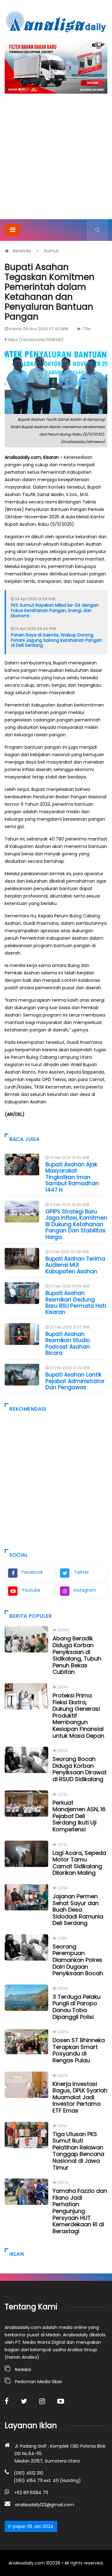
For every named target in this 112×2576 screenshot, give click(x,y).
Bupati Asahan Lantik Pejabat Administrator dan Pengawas (75, 1381)
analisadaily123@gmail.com (44, 2505)
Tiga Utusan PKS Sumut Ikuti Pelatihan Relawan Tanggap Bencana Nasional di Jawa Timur (78, 2151)
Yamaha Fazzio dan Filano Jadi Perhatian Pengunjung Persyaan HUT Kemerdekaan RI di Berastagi (80, 2211)
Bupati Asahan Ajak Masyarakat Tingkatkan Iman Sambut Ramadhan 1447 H (72, 1177)
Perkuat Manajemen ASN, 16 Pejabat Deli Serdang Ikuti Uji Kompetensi (79, 1816)
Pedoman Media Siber (39, 2382)
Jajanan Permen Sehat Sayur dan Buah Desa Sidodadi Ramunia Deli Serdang (78, 1910)
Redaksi (23, 2370)
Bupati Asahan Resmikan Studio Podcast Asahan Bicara (68, 1343)
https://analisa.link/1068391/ (36, 340)
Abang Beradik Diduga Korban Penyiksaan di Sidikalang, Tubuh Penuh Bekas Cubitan (77, 1655)
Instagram (85, 1590)
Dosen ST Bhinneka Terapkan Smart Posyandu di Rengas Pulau (79, 2050)
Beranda (22, 251)
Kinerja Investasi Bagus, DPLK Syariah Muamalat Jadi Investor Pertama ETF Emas (80, 2097)
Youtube (31, 1590)
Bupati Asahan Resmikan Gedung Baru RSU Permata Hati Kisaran (76, 1303)
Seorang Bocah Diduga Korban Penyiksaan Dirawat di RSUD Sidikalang (80, 1769)
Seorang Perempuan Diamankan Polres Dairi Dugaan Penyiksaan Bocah (78, 1960)
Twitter (81, 1572)
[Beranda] (56, 22)
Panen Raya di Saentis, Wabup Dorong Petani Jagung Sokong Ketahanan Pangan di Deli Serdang (56, 640)
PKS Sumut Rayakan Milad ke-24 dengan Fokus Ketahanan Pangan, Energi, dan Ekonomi (55, 610)
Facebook (32, 1572)
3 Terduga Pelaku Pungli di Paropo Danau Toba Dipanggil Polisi (77, 2007)
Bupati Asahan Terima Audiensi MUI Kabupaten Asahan (75, 1265)
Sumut (51, 251)
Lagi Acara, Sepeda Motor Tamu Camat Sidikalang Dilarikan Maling (79, 1863)
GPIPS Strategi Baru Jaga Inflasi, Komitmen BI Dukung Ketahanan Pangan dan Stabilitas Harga (76, 1224)
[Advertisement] (56, 160)
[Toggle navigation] (13, 230)
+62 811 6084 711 (31, 2493)
